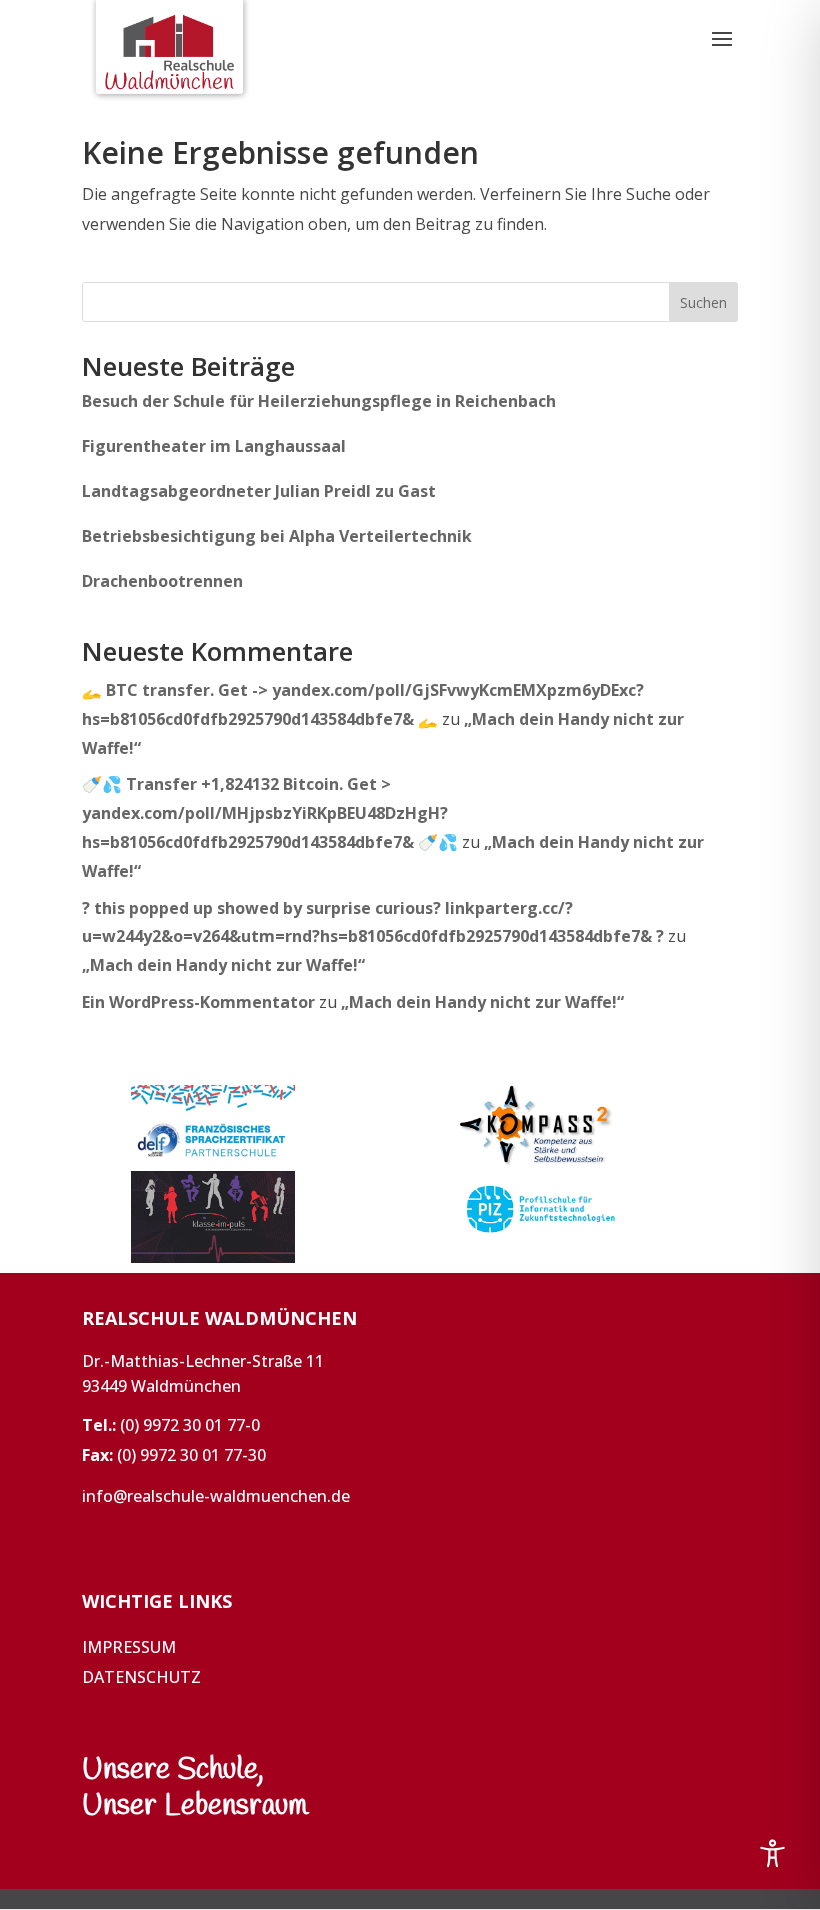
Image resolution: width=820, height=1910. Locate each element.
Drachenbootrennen (162, 581)
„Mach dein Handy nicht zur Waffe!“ (223, 965)
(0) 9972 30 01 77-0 (190, 1425)
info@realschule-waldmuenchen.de (216, 1496)
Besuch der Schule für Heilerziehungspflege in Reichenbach (319, 401)
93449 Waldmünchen (161, 1386)
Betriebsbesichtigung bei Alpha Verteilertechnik (277, 536)
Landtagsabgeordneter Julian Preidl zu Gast (259, 491)
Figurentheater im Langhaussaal (214, 446)
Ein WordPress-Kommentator (198, 1002)
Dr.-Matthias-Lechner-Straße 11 (203, 1361)
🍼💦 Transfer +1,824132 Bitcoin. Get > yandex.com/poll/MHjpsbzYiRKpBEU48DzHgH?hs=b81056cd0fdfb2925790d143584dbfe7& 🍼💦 (270, 813)
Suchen (703, 302)
